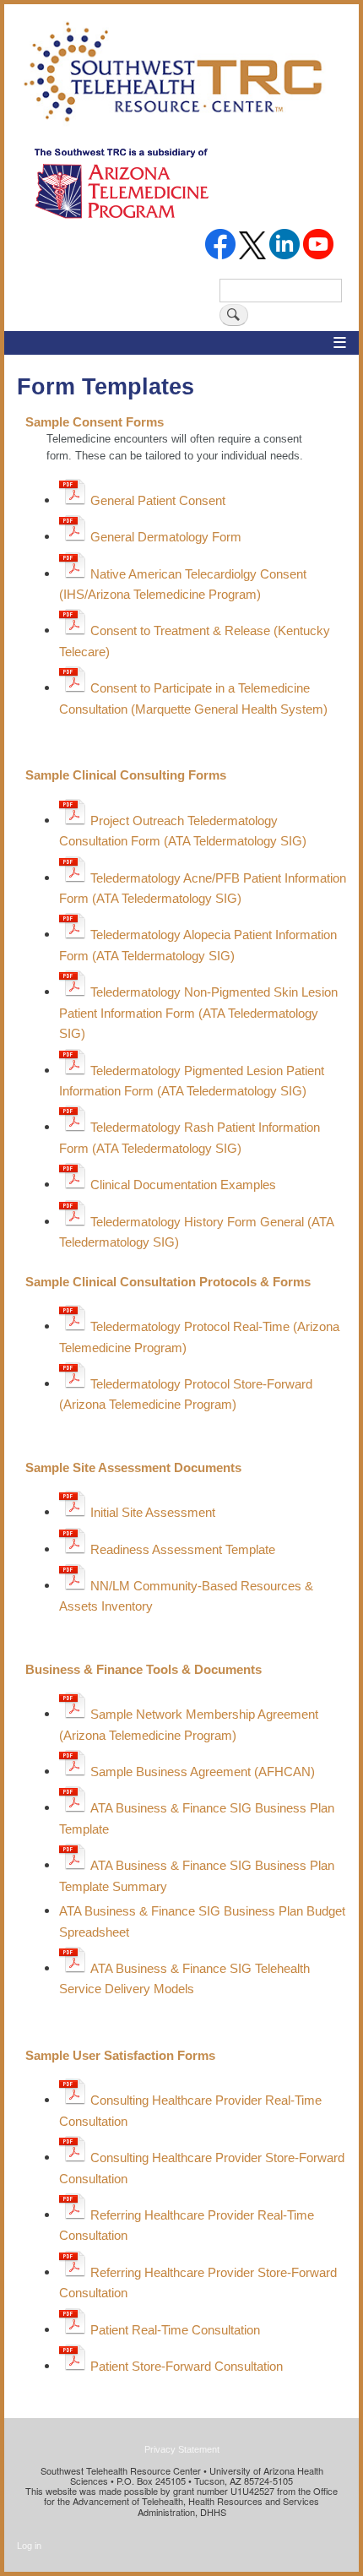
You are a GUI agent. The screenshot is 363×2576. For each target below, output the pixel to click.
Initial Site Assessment (153, 1512)
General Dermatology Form (166, 537)
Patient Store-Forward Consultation (187, 2366)
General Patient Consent (158, 500)
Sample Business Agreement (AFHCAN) (203, 1772)
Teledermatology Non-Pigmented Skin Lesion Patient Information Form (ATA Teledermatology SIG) (198, 1013)
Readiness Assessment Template (183, 1549)
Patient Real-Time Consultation (175, 2330)
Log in (29, 2546)
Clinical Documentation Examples (183, 1185)
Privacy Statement (182, 2449)
